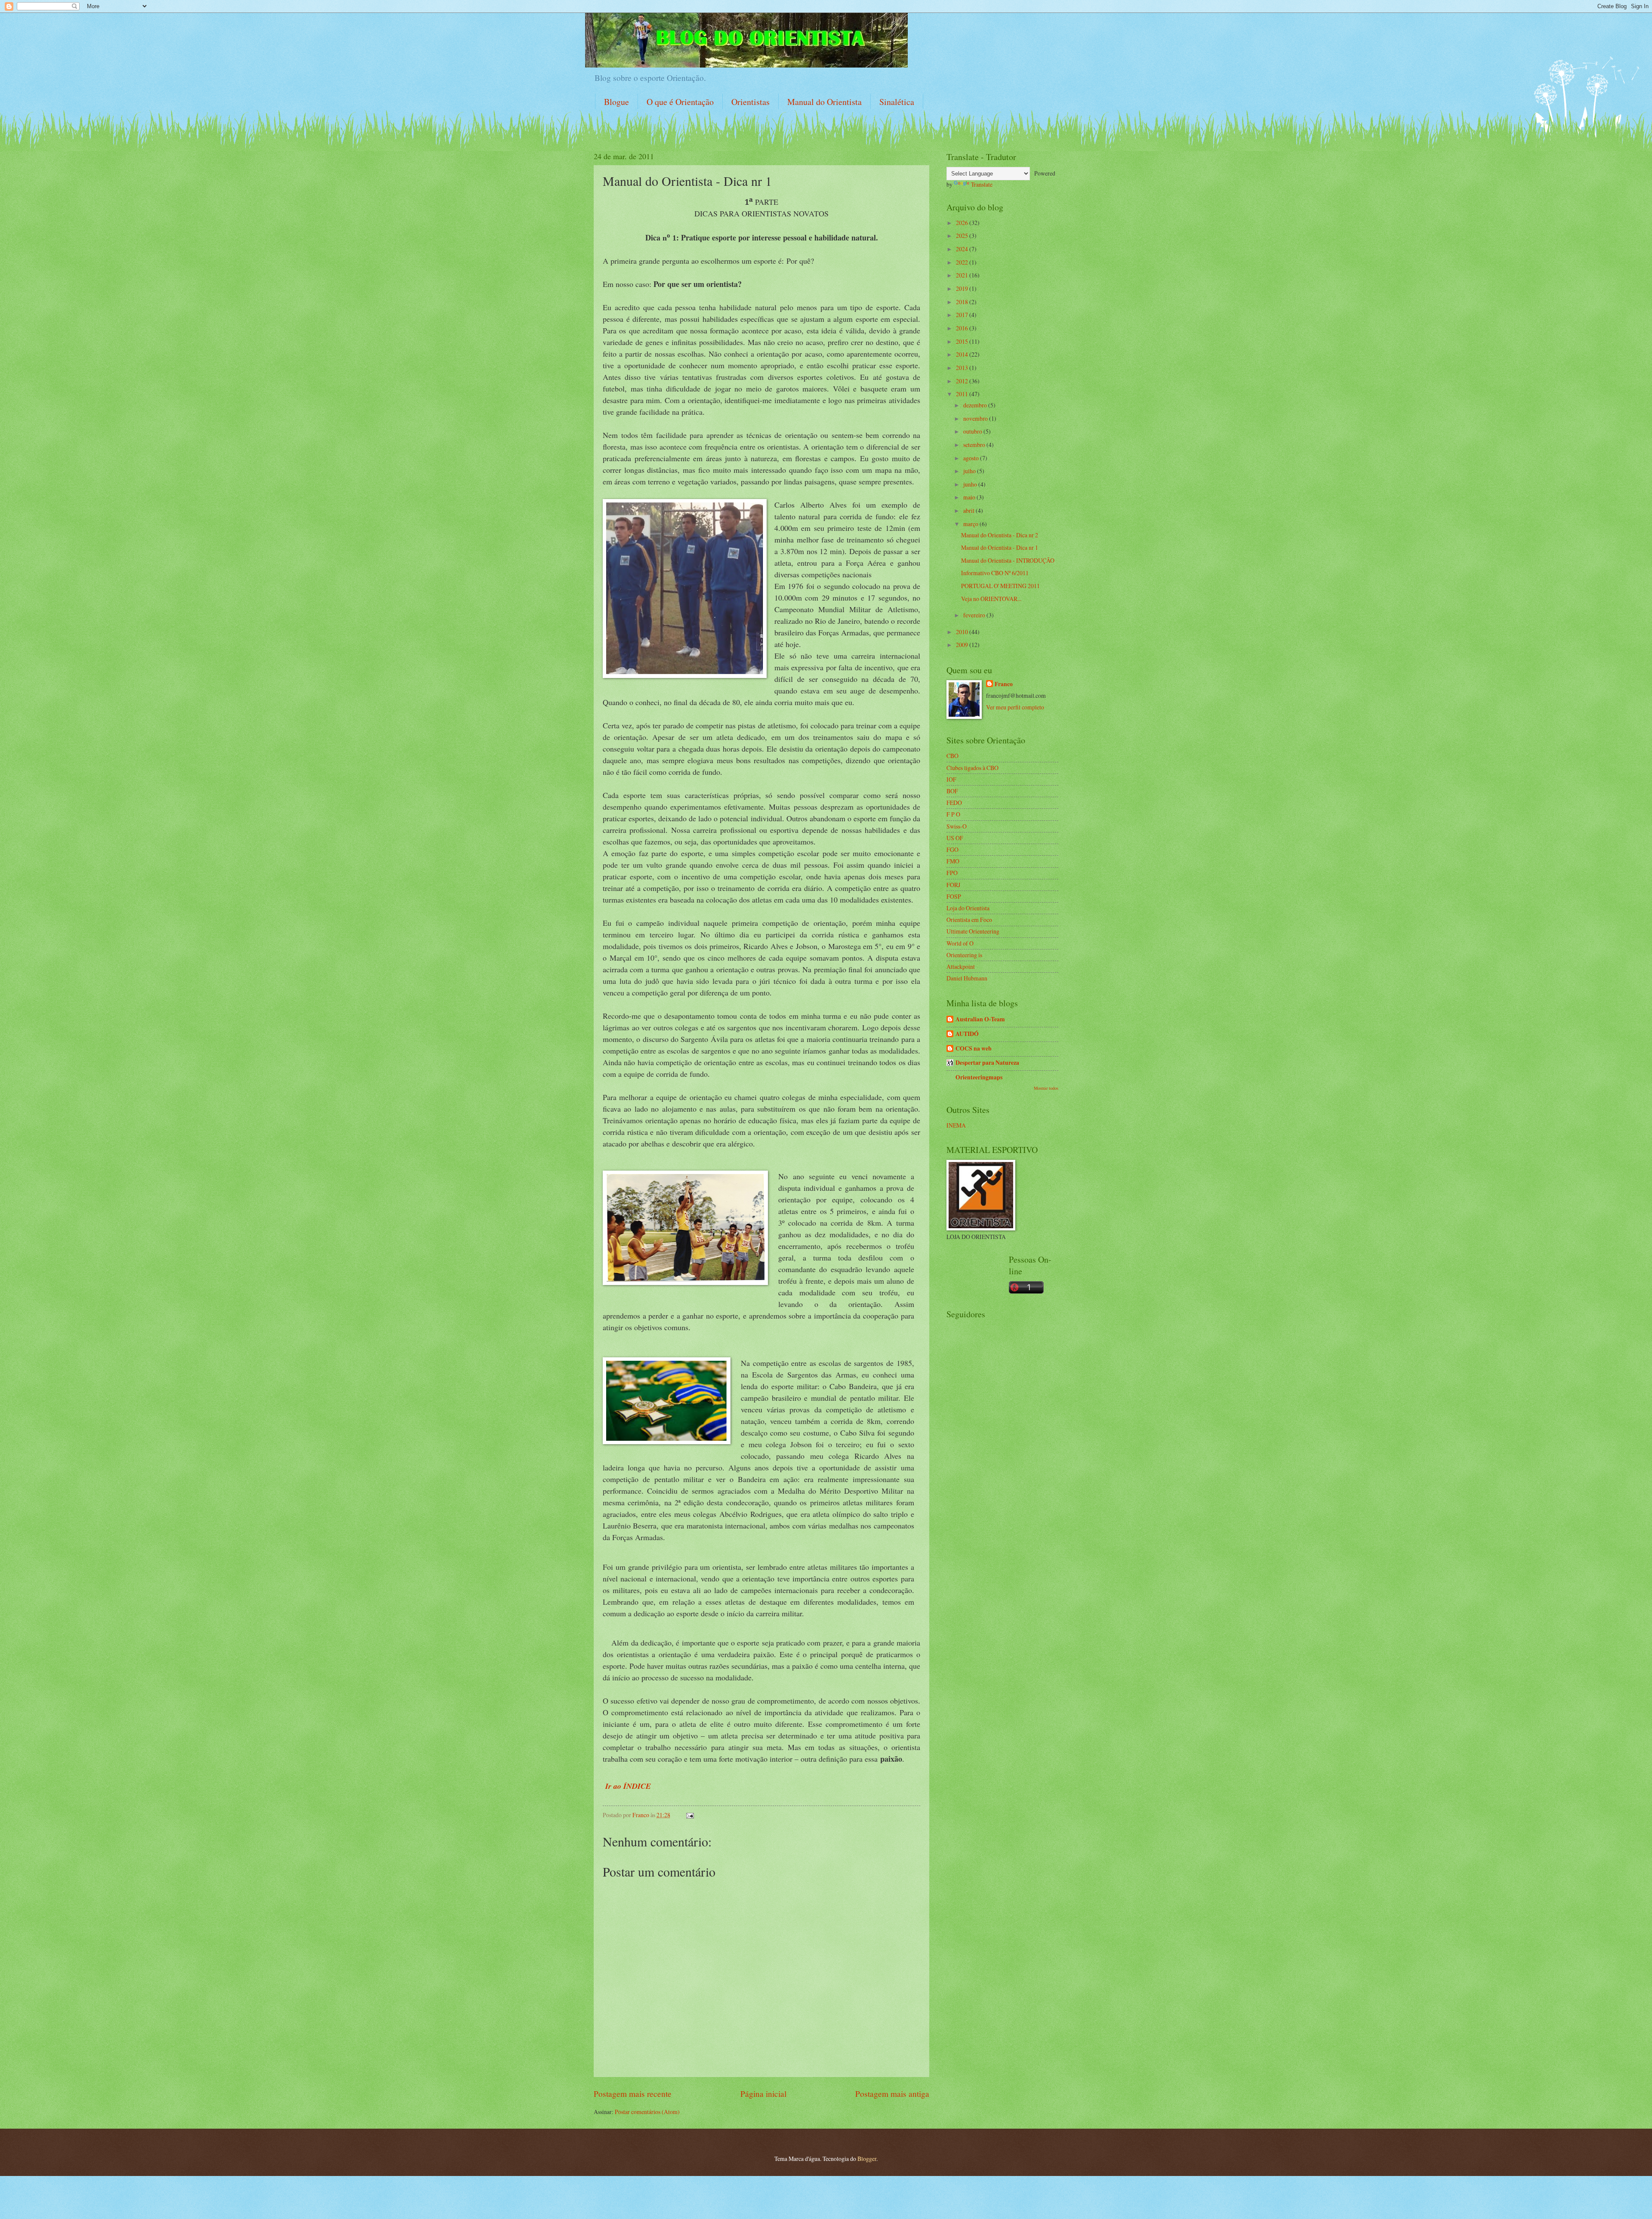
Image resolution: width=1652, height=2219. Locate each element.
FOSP (954, 896)
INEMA (956, 1125)
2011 (963, 394)
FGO (952, 849)
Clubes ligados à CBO (972, 768)
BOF (952, 791)
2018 (963, 302)
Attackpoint (961, 966)
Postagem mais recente (633, 2094)
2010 (963, 632)
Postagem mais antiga (892, 2094)
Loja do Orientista (968, 908)
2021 (963, 275)
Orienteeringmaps (979, 1077)
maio (970, 497)
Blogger (867, 2159)
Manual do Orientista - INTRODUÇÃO (1008, 560)
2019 (963, 288)
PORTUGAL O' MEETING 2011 (1000, 586)
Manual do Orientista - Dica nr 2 (1000, 535)
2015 (963, 341)
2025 (963, 236)
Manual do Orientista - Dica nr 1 (1000, 547)
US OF (955, 838)
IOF (951, 779)
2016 (963, 328)
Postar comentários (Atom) (647, 2112)
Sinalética (897, 102)
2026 (963, 223)
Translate (982, 184)
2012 (963, 381)
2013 (963, 368)
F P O (953, 814)
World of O (960, 943)
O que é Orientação (680, 102)
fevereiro (975, 615)
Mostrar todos (1046, 1088)
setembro (975, 445)
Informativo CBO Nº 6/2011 (995, 573)
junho (971, 484)
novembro (976, 418)
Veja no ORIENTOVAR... (991, 599)
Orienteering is (964, 955)
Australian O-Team (980, 1019)
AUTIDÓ (967, 1034)
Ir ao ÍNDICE (627, 1786)
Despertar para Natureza (987, 1063)
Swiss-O (957, 826)
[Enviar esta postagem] (690, 1815)
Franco (1004, 684)
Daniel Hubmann (967, 978)
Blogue (616, 102)
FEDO (954, 803)
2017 (963, 315)
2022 (963, 262)
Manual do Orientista (824, 102)
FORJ (953, 885)
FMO (953, 861)
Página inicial (763, 2094)
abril (969, 510)
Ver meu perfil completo (1015, 707)
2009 (963, 645)
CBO (952, 756)
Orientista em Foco (969, 920)
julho (970, 471)
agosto (972, 458)
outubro (973, 431)
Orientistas (750, 102)
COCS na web (974, 1048)
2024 (963, 249)
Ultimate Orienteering (973, 931)
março (971, 524)
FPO (952, 873)
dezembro (976, 405)
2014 (963, 354)
